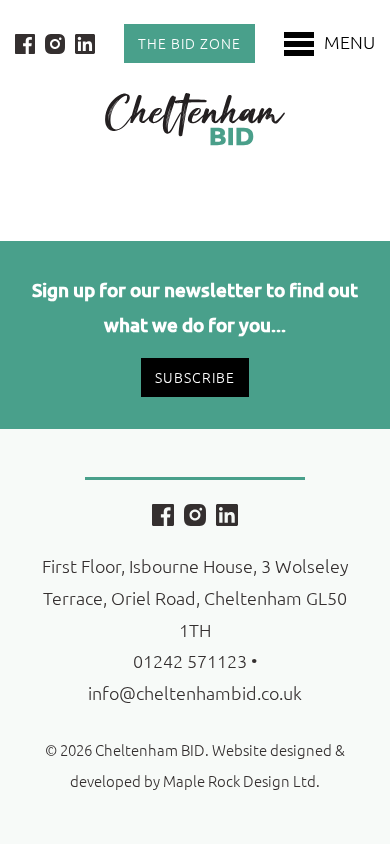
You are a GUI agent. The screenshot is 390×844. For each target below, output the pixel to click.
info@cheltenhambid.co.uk (195, 692)
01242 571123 (190, 660)
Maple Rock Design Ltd (239, 780)
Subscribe (195, 377)
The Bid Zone (189, 43)
